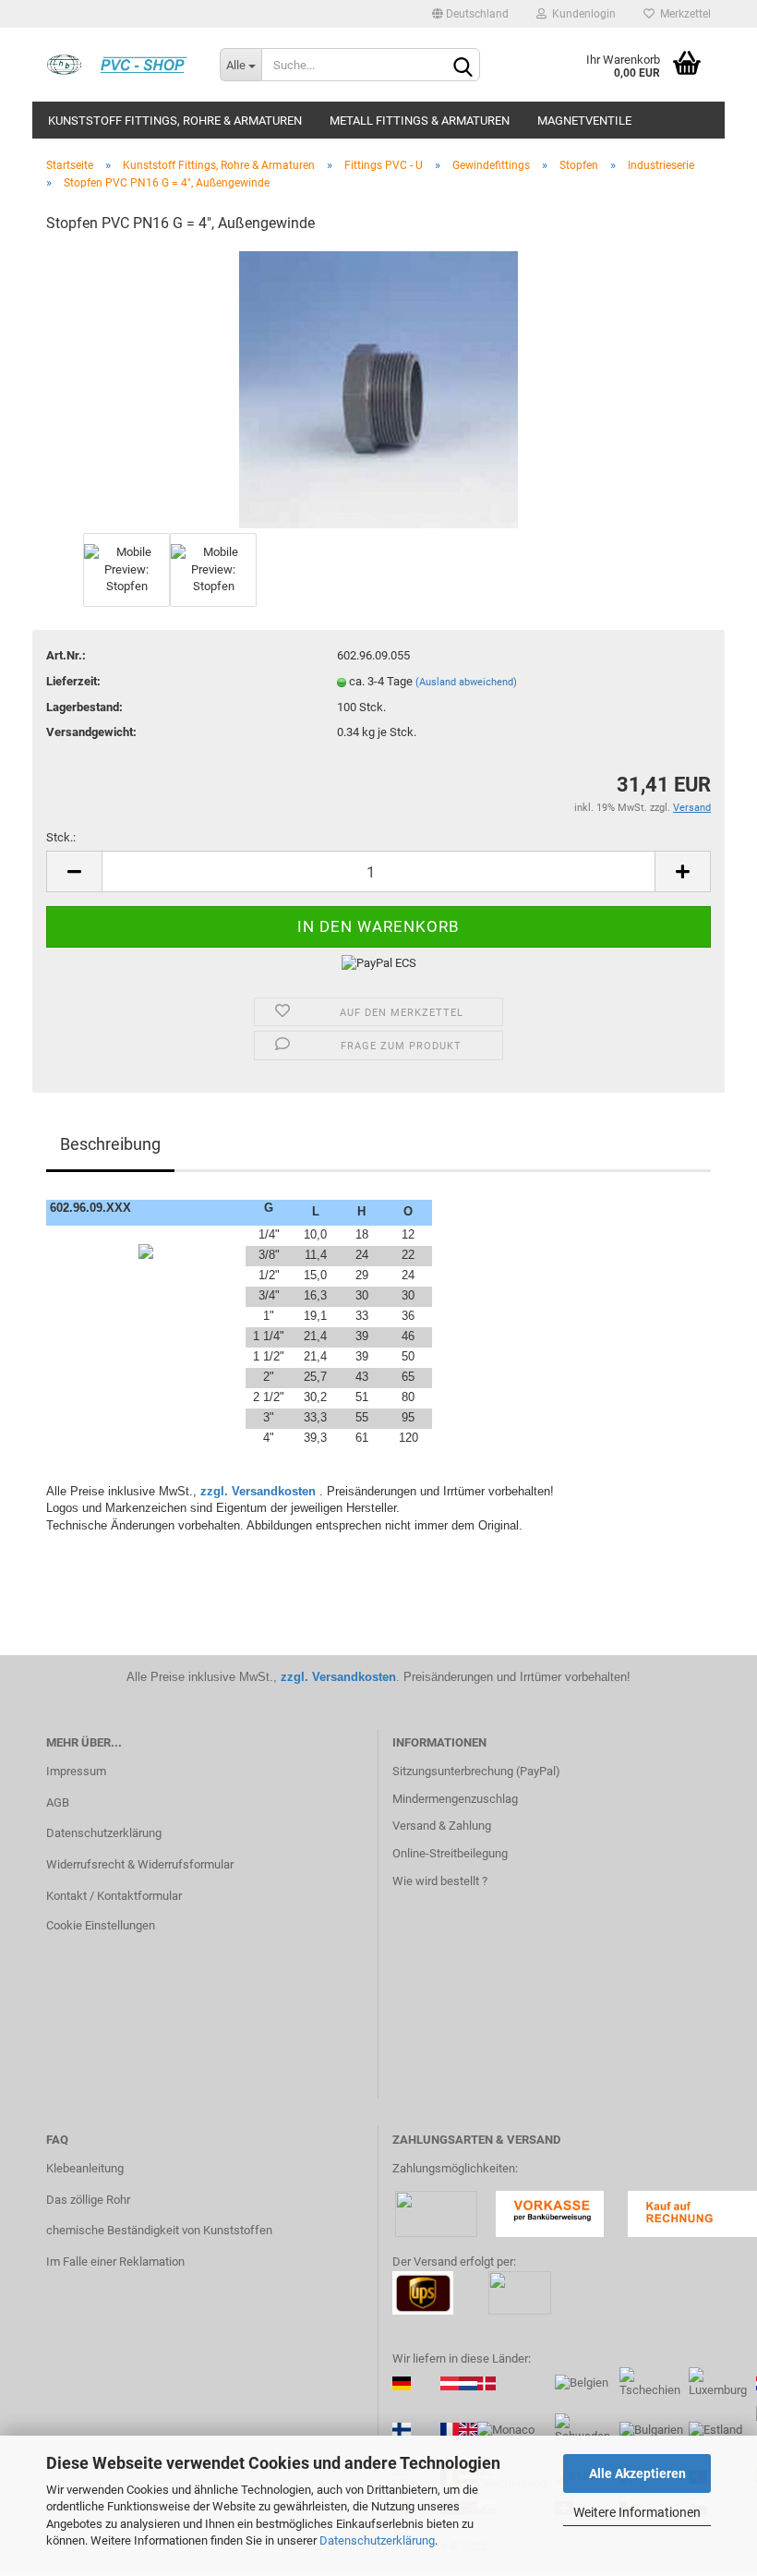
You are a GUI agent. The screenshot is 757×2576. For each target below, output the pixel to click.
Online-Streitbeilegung (450, 1853)
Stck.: (61, 837)
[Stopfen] (378, 388)
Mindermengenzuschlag (455, 1799)
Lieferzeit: (73, 681)
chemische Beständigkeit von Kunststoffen (159, 2230)
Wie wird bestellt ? (440, 1881)
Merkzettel (683, 14)
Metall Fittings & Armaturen (420, 121)
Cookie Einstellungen (101, 1925)
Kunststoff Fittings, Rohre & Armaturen (175, 121)
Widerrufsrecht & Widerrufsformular (140, 1864)
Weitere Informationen (637, 2512)
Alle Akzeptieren (637, 2473)
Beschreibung (110, 1144)
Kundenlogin (581, 14)
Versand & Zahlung (442, 1826)
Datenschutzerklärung (377, 2540)
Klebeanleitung (85, 2168)
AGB (58, 1802)
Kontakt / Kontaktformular (114, 1896)
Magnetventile (584, 121)
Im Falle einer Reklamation (115, 2262)
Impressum (76, 1771)
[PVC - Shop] (119, 65)
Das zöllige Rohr (88, 2200)
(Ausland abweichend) (466, 682)
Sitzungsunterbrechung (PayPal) (476, 1771)
